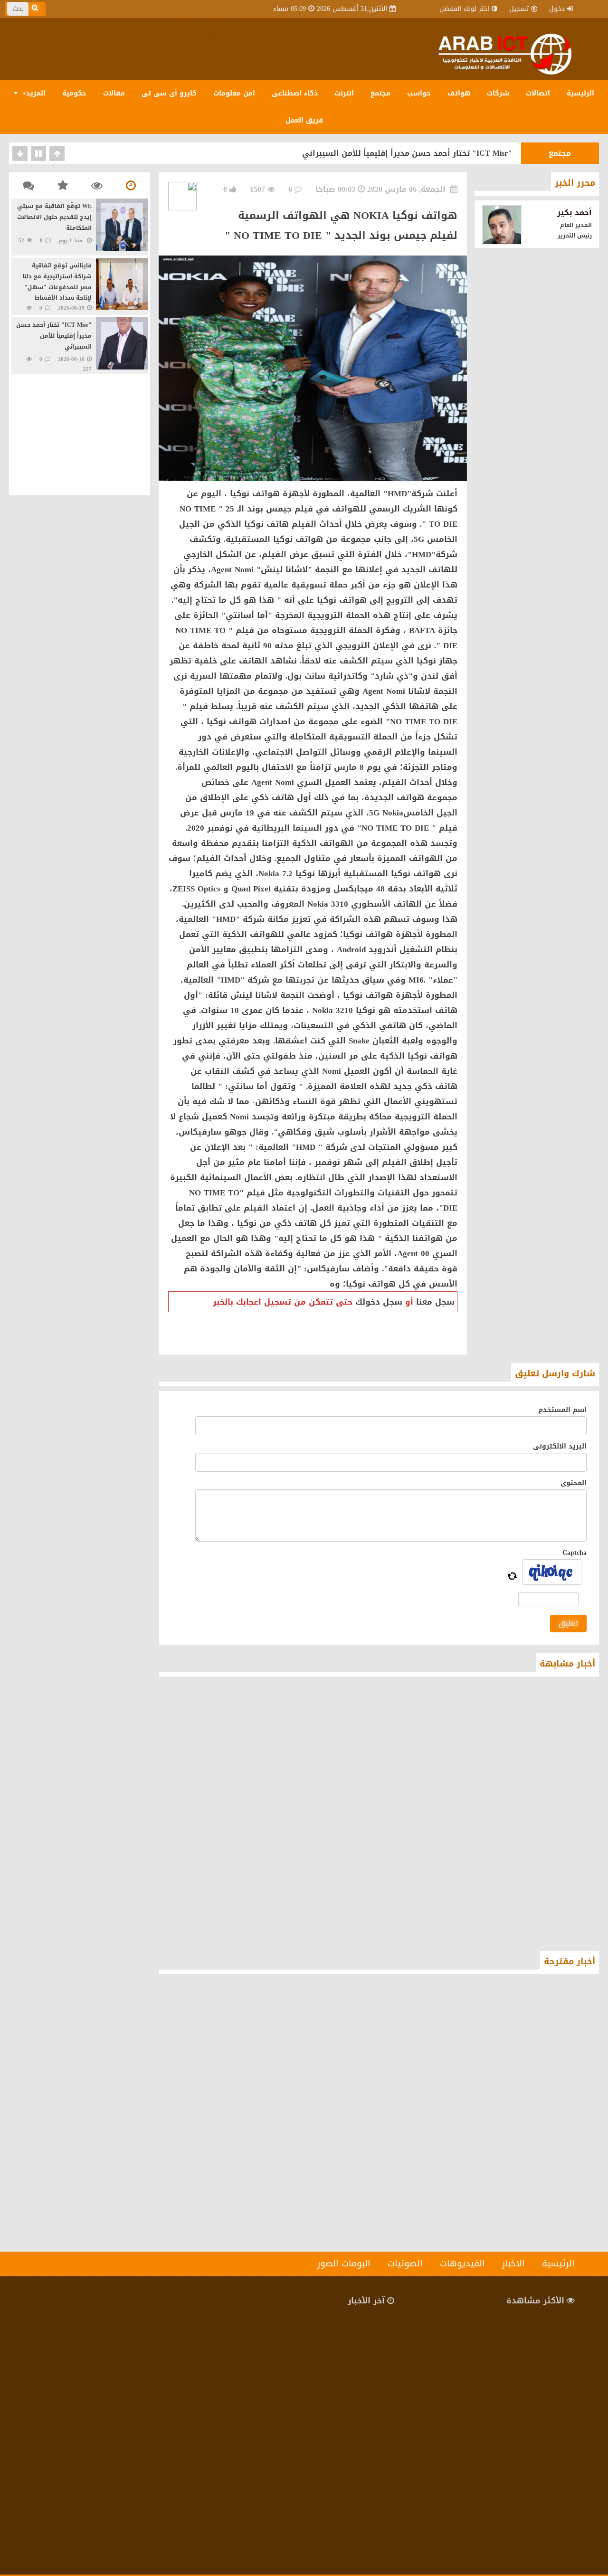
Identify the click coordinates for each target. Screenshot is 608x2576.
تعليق (568, 1624)
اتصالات (538, 93)
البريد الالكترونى (560, 1446)
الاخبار (513, 2263)
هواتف (459, 93)
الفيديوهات (462, 2263)
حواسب (419, 93)
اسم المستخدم (562, 1410)
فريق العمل (304, 120)
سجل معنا (435, 1302)
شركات (498, 93)
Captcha (575, 1553)
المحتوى (574, 1483)
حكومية (74, 93)
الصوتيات (405, 2263)
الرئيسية (580, 93)
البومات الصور (344, 2263)
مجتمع (380, 93)
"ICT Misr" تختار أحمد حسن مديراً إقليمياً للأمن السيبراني (407, 153)
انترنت (344, 93)
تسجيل (519, 9)
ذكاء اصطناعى (295, 93)
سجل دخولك (379, 1302)
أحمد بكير (575, 213)
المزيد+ (33, 93)
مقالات (114, 93)
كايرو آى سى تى (169, 93)
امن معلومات (234, 93)
